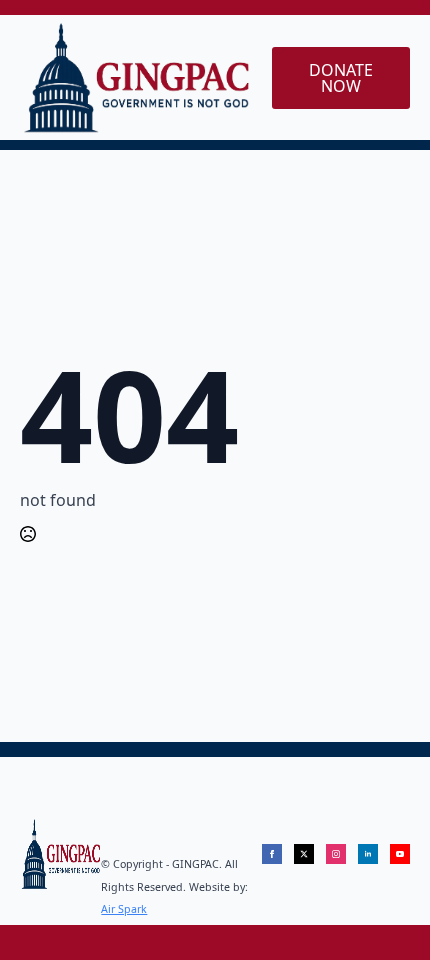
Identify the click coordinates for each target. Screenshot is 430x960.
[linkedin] (368, 854)
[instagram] (336, 854)
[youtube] (400, 854)
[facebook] (272, 854)
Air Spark (124, 909)
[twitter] (304, 854)
